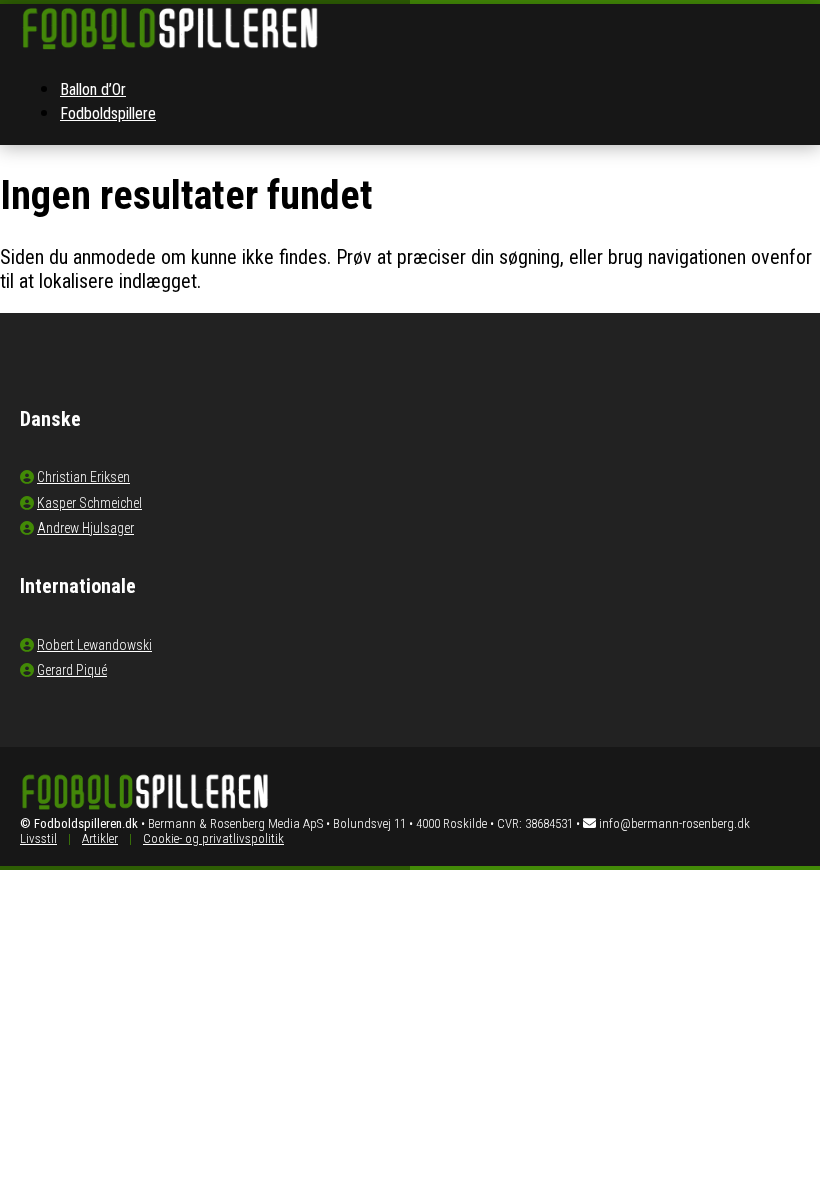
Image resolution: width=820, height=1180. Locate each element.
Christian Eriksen (83, 477)
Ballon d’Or (93, 89)
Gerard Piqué (72, 670)
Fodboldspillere (108, 113)
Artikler (100, 838)
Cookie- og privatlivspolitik (213, 838)
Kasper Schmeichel (89, 503)
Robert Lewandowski (94, 645)
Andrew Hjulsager (85, 528)
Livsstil (38, 838)
